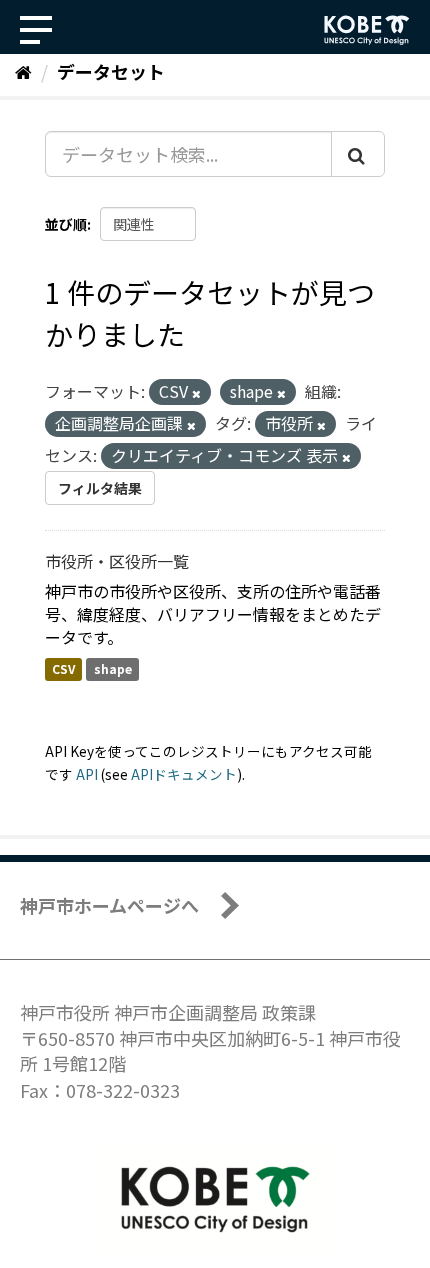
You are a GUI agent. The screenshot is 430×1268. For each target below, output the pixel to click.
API (87, 774)
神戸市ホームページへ (109, 905)
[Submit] (358, 154)
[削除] (196, 393)
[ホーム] (23, 71)
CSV (63, 668)
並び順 (66, 224)
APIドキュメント (184, 774)
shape (113, 668)
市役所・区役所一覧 (117, 561)
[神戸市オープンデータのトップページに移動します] (367, 30)
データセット (111, 71)
